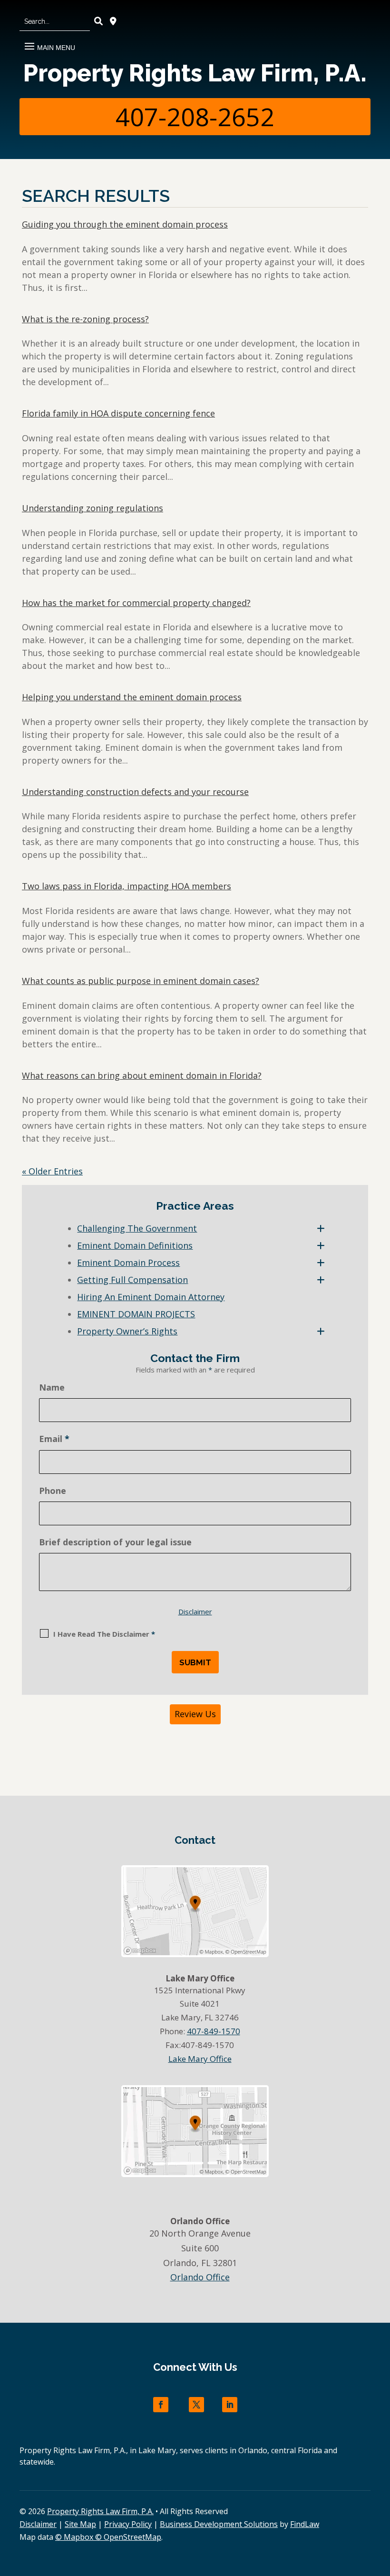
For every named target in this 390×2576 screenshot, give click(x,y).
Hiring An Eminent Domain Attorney (151, 1297)
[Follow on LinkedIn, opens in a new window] (230, 2405)
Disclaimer (195, 1611)
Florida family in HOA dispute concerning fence (118, 413)
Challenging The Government (137, 1228)
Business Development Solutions (219, 2524)
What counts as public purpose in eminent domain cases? (141, 981)
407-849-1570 (214, 2031)
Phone (53, 1491)
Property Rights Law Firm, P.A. (195, 73)
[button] (49, 43)
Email (54, 1439)
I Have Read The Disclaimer (104, 1634)
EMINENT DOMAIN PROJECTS (136, 1314)
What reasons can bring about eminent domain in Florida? (142, 1075)
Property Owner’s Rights (127, 1331)
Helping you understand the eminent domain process (132, 697)
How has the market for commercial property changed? (136, 603)
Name (52, 1387)
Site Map (80, 2524)
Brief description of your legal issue (115, 1542)
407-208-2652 (195, 116)
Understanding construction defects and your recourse (135, 792)
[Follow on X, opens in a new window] (196, 2405)
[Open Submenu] (321, 1228)
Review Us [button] (195, 1714)
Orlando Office (200, 2277)
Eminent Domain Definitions (135, 1245)
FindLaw (305, 2524)
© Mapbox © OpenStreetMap (108, 2537)
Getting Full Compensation (132, 1280)
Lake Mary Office (200, 2059)
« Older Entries (52, 1171)
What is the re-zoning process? (85, 319)
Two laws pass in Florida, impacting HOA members (127, 886)
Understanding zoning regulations (93, 508)
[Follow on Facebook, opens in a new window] (161, 2405)
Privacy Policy (128, 2524)
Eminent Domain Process (128, 1263)
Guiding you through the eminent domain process (125, 224)
